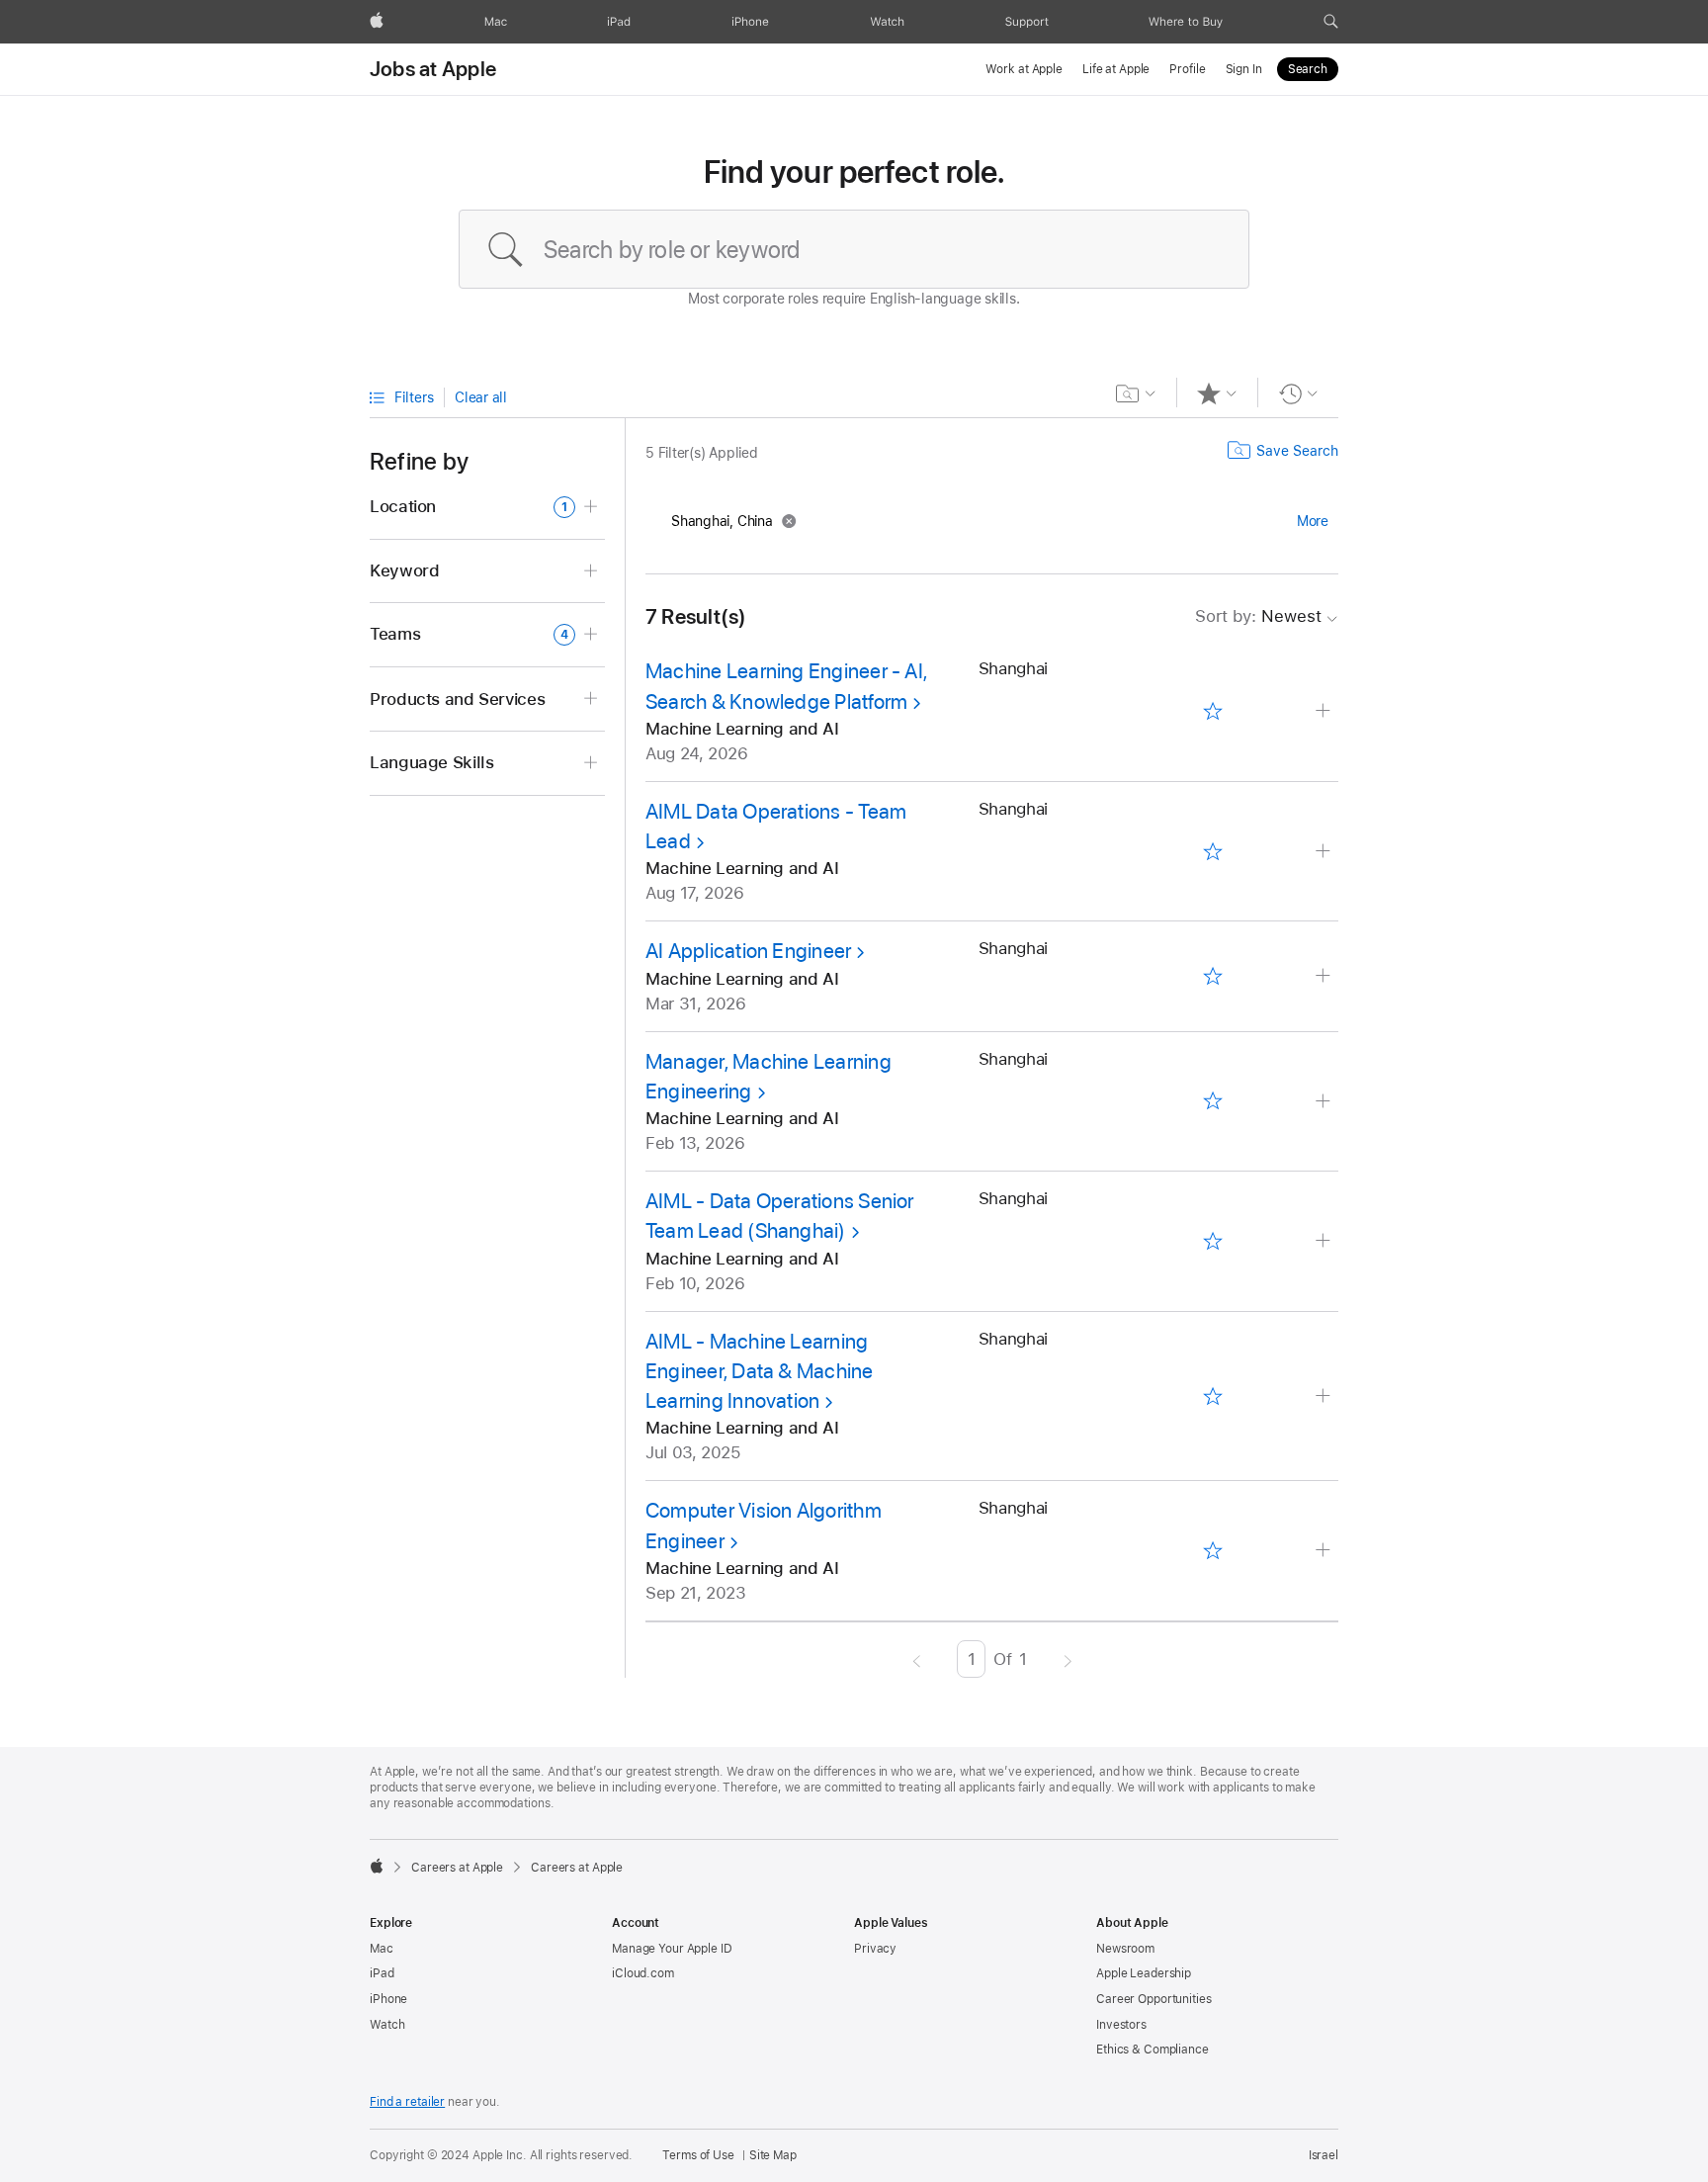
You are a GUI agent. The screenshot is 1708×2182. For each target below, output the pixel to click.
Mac (382, 1949)
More (1313, 521)
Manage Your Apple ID (672, 1949)
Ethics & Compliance (1153, 2050)
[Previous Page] (917, 1659)
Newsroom (1125, 1949)
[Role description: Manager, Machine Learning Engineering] (1325, 1102)
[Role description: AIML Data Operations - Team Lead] (1325, 852)
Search (1308, 69)
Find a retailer (407, 2102)
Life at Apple (1116, 69)
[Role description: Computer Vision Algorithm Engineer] (1325, 1551)
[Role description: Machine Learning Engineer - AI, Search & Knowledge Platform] (1325, 711)
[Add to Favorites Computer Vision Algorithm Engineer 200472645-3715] (1212, 1551)
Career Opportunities (1154, 1999)
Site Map (773, 2155)
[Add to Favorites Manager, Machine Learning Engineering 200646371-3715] (1212, 1101)
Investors (1121, 2025)
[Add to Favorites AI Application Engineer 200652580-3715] (1212, 977)
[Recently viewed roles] (1298, 393)
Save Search (1297, 451)
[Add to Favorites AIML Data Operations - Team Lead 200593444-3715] (1212, 851)
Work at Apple (1024, 69)
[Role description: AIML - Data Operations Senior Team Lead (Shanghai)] (1325, 1241)
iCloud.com (643, 1973)
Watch (387, 2025)
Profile (1187, 69)
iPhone (388, 1999)
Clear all (481, 397)
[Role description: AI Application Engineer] (1325, 976)
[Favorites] (1217, 393)
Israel (1324, 2155)
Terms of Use (698, 2155)
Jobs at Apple (433, 69)
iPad (382, 1973)
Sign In (1244, 69)
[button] (1331, 22)
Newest (1258, 616)
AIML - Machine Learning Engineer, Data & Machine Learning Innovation (760, 1371)
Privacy (875, 1949)
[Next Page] (1068, 1659)
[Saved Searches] (1136, 393)
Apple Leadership (1144, 1973)
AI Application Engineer (748, 951)
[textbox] (854, 249)
